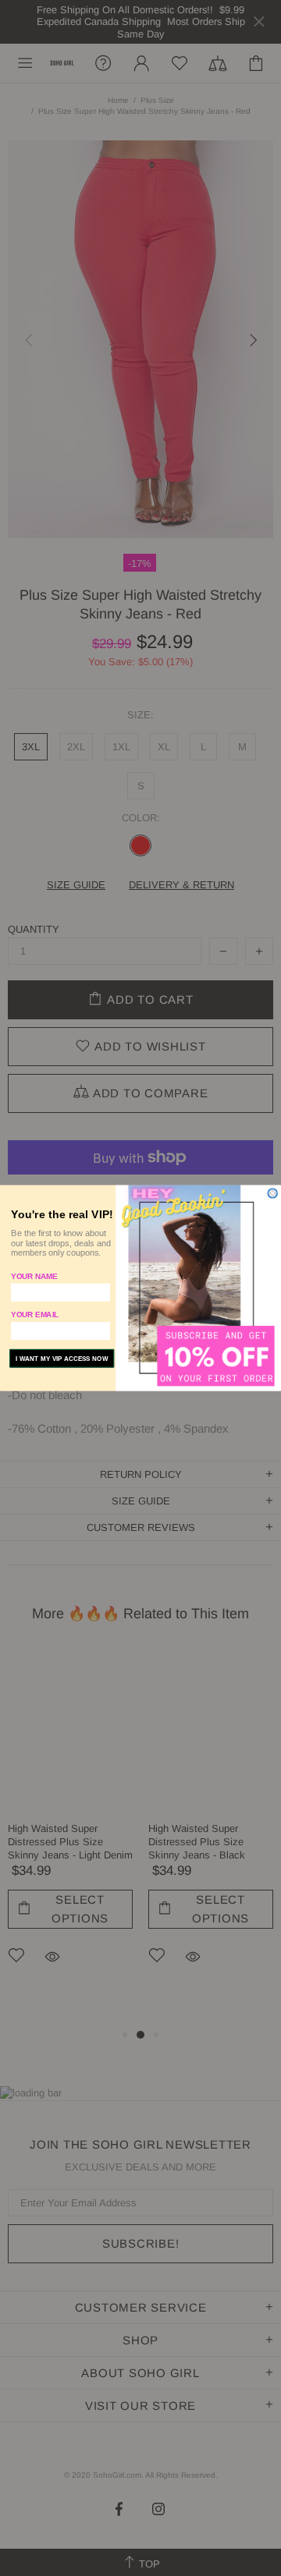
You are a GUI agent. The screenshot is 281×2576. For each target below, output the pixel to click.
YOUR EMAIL (35, 1315)
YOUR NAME (34, 1276)
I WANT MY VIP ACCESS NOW (62, 1359)
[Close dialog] (272, 1193)
